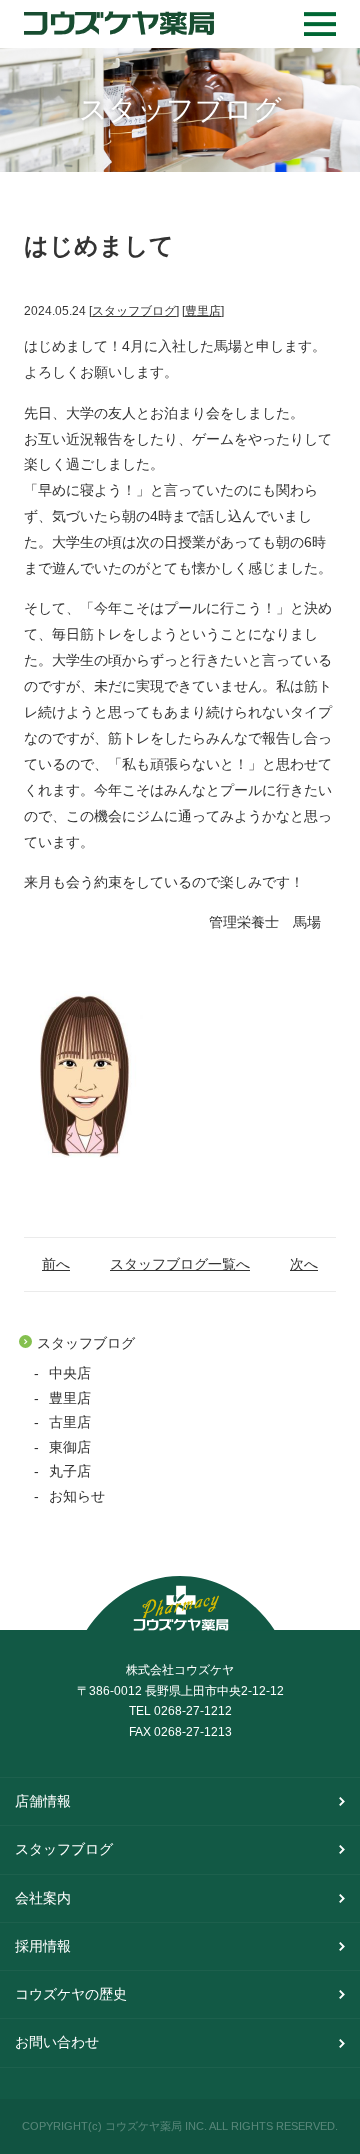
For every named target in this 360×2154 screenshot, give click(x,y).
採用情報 (43, 1946)
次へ (304, 1265)
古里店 (70, 1422)
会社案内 (43, 1898)
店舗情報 (43, 1801)
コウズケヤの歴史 (71, 1994)
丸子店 (70, 1471)
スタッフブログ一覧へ (180, 1265)
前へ (56, 1265)
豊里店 (70, 1398)
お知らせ (77, 1496)
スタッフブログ (86, 1343)
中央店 (70, 1373)
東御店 (70, 1447)
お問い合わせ (57, 2042)
